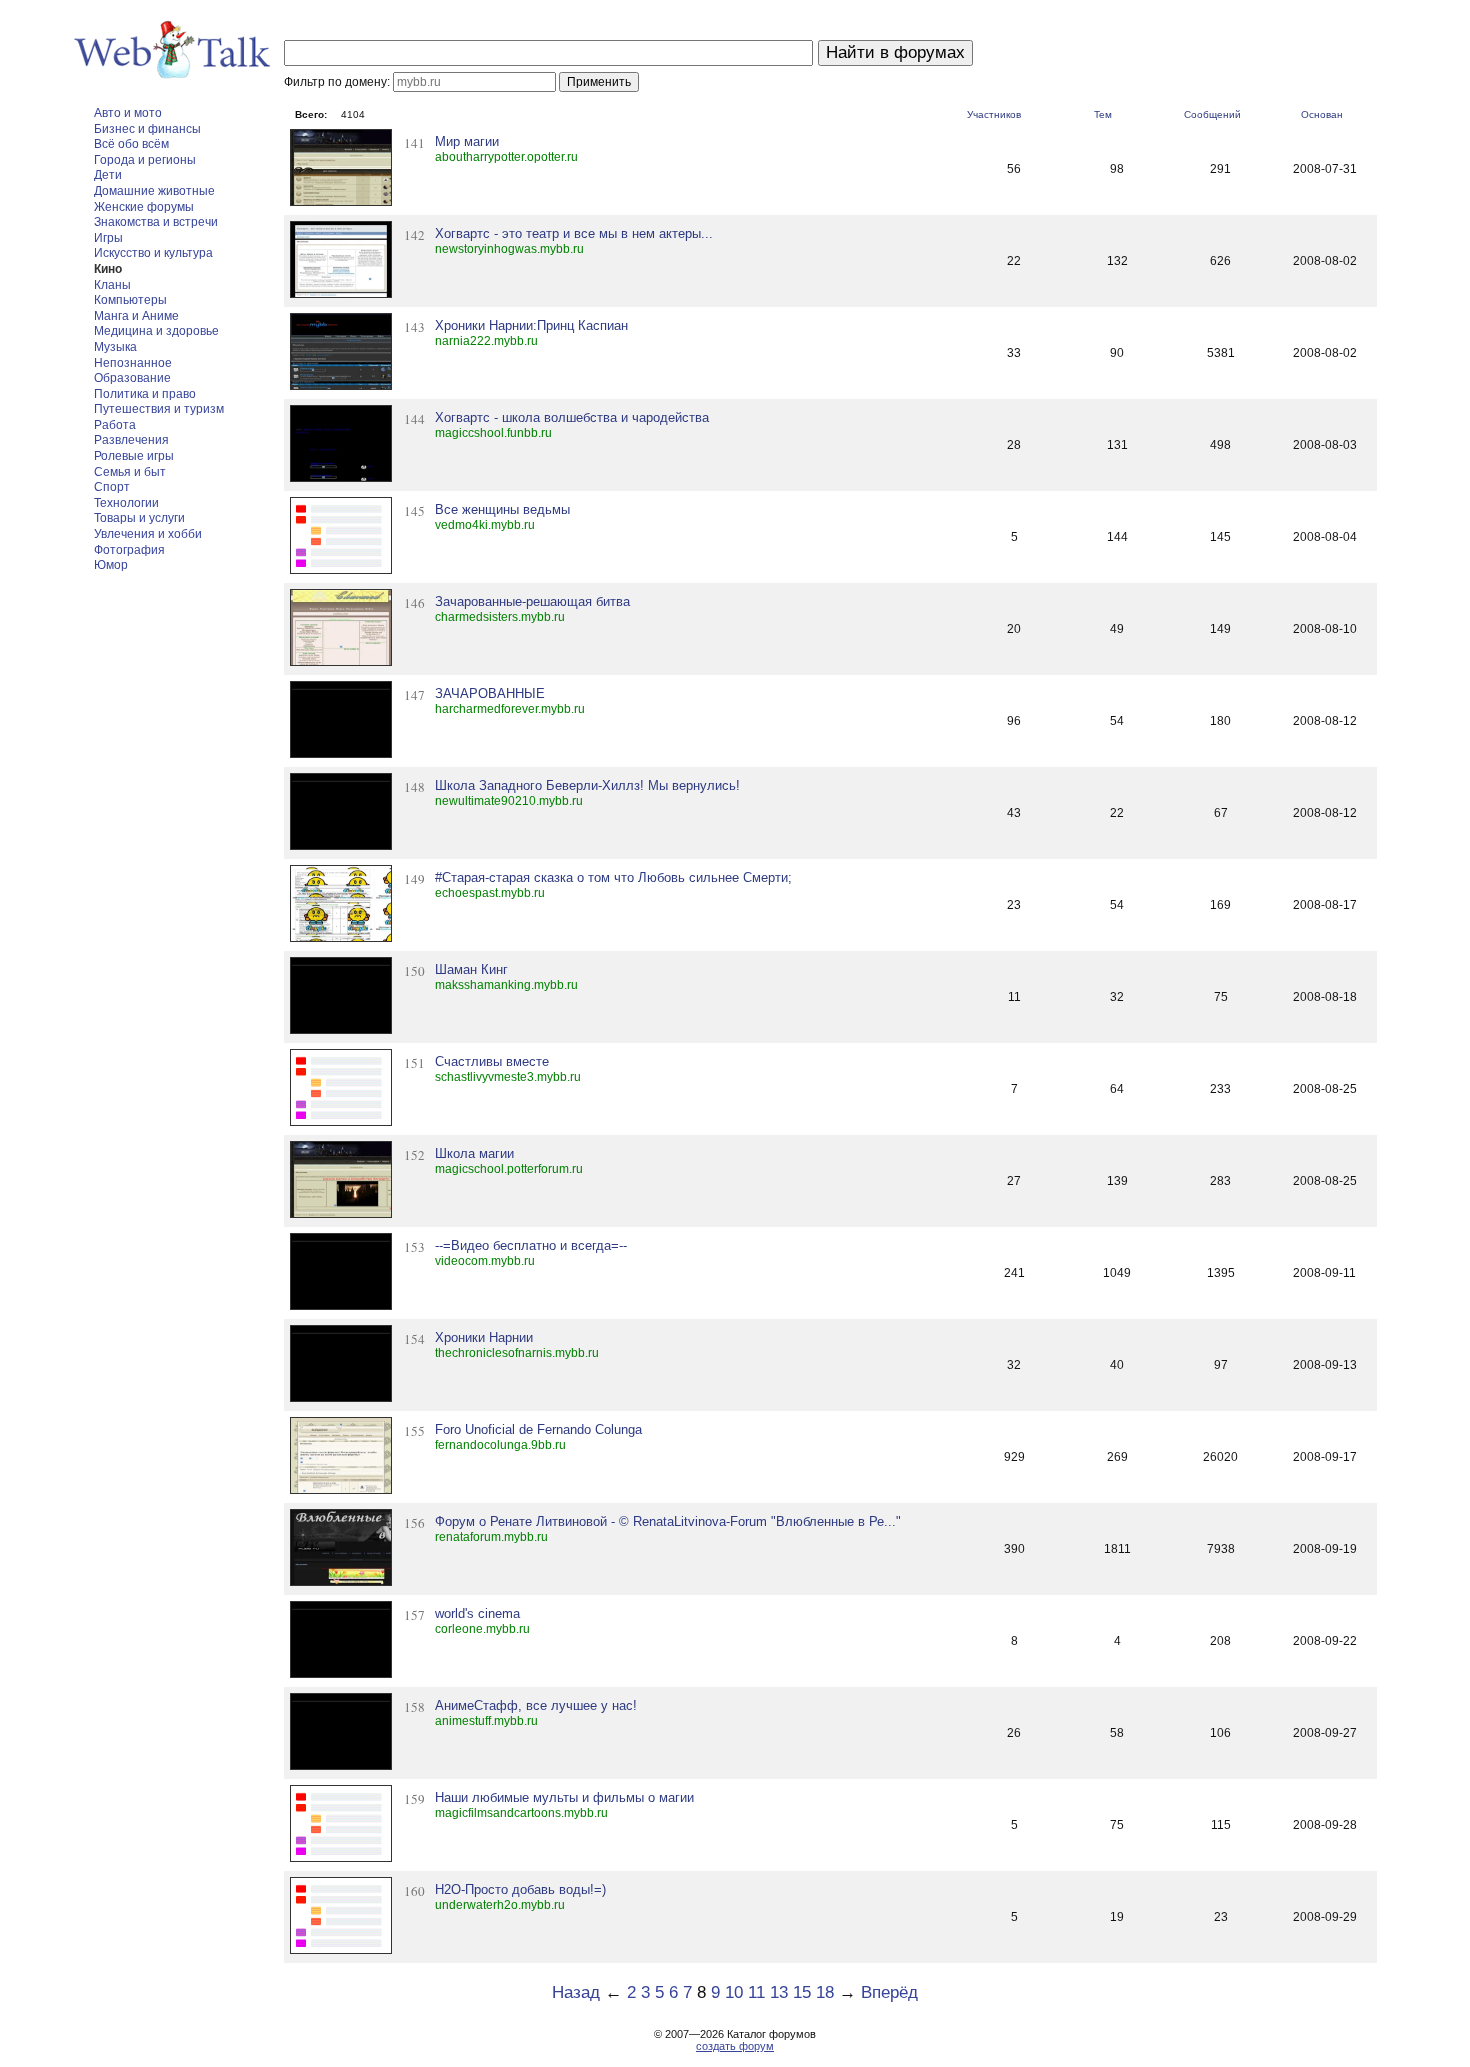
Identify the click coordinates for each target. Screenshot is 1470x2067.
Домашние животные (154, 191)
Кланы (112, 285)
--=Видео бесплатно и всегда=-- (531, 1245)
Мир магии (467, 141)
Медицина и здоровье (156, 331)
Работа (115, 425)
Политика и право (145, 394)
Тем (1103, 114)
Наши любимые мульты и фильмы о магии (564, 1797)
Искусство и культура (153, 253)
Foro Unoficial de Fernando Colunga (538, 1429)
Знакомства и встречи (156, 222)
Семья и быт (130, 472)
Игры (108, 238)
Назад (576, 1992)
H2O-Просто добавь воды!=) (520, 1889)
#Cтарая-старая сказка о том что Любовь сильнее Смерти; (613, 877)
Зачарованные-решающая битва (532, 601)
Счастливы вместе (492, 1061)
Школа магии (474, 1153)
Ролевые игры (134, 456)
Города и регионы (145, 160)
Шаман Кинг (471, 969)
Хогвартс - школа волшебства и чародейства (572, 417)
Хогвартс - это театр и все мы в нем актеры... (574, 233)
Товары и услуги (139, 518)
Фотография (129, 550)
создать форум (735, 2046)
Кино (108, 269)
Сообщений (1212, 114)
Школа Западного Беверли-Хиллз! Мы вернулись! (587, 785)
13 (779, 1992)
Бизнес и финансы (147, 129)
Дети (108, 175)
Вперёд (889, 1992)
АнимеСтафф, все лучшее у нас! (536, 1705)
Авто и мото (128, 113)
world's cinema (477, 1613)
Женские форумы (144, 207)
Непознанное (133, 363)
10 (734, 1992)
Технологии (126, 503)
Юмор (111, 565)
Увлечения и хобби (148, 534)
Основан (1322, 114)
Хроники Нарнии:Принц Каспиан (531, 325)
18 (825, 1992)
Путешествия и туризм (159, 409)
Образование (132, 378)
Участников (994, 114)
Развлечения (131, 440)
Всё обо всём (131, 144)
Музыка (115, 347)
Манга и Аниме (136, 316)
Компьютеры (130, 300)
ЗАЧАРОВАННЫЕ (490, 693)
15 (802, 1992)
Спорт (112, 487)
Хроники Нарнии (484, 1337)
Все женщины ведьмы (502, 509)
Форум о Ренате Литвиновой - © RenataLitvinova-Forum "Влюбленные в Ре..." (668, 1521)
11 (756, 1992)
